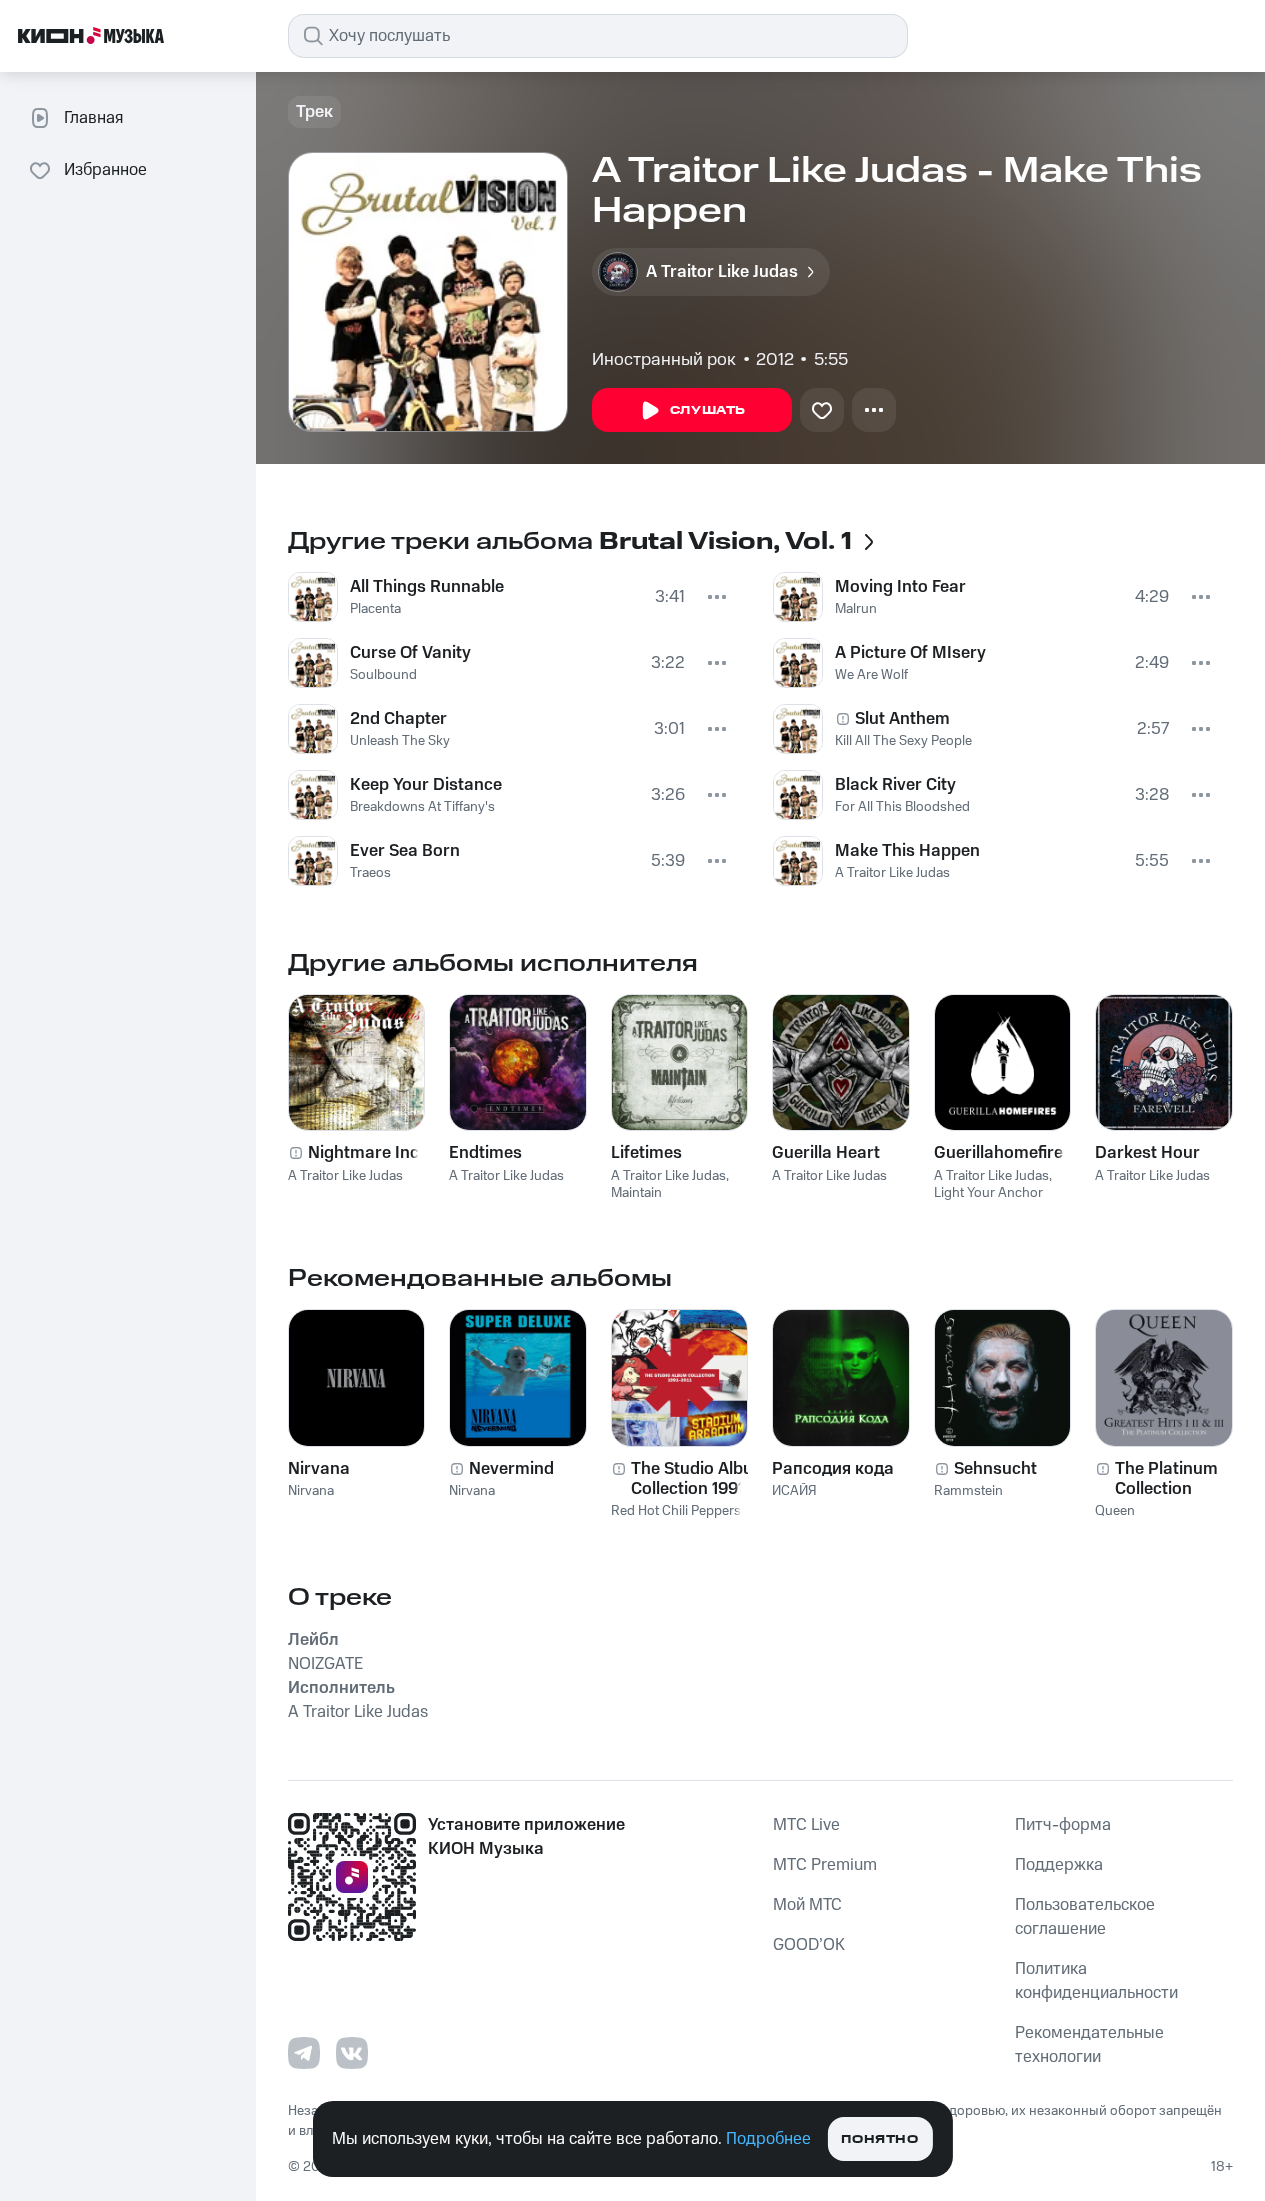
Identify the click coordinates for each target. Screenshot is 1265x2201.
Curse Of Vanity (410, 653)
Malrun (856, 609)
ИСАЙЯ (794, 1491)
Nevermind (511, 1469)
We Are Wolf (871, 675)
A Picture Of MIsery (910, 653)
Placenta (375, 609)
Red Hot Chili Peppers (676, 1511)
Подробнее (768, 2139)
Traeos (370, 873)
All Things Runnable (427, 587)
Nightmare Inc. (365, 1153)
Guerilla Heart (826, 1153)
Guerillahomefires (1002, 1153)
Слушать (708, 410)
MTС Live (806, 1825)
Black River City (895, 785)
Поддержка (1059, 1865)
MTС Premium (825, 1865)
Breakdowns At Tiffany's (422, 807)
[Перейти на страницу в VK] (352, 2053)
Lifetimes (646, 1153)
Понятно (879, 2139)
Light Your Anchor (988, 1193)
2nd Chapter (398, 719)
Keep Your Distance (426, 785)
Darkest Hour (1147, 1153)
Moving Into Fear (900, 587)
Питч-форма (1063, 1825)
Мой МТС (807, 1905)
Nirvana (319, 1469)
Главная (93, 118)
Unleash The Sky (400, 741)
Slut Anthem (902, 719)
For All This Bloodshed (902, 807)
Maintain (636, 1193)
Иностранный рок (664, 360)
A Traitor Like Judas (892, 873)
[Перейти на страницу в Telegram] (304, 2053)
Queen (1115, 1511)
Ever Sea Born (405, 851)
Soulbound (383, 675)
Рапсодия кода (833, 1469)
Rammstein (968, 1491)
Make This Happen (907, 851)
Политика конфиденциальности (1096, 1981)
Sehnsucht (995, 1469)
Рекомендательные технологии (1089, 2045)
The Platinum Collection (1166, 1479)
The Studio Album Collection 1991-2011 (699, 1479)
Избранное (105, 170)
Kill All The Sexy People (903, 741)
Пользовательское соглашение (1085, 1917)
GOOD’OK (809, 1945)
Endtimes (485, 1153)
